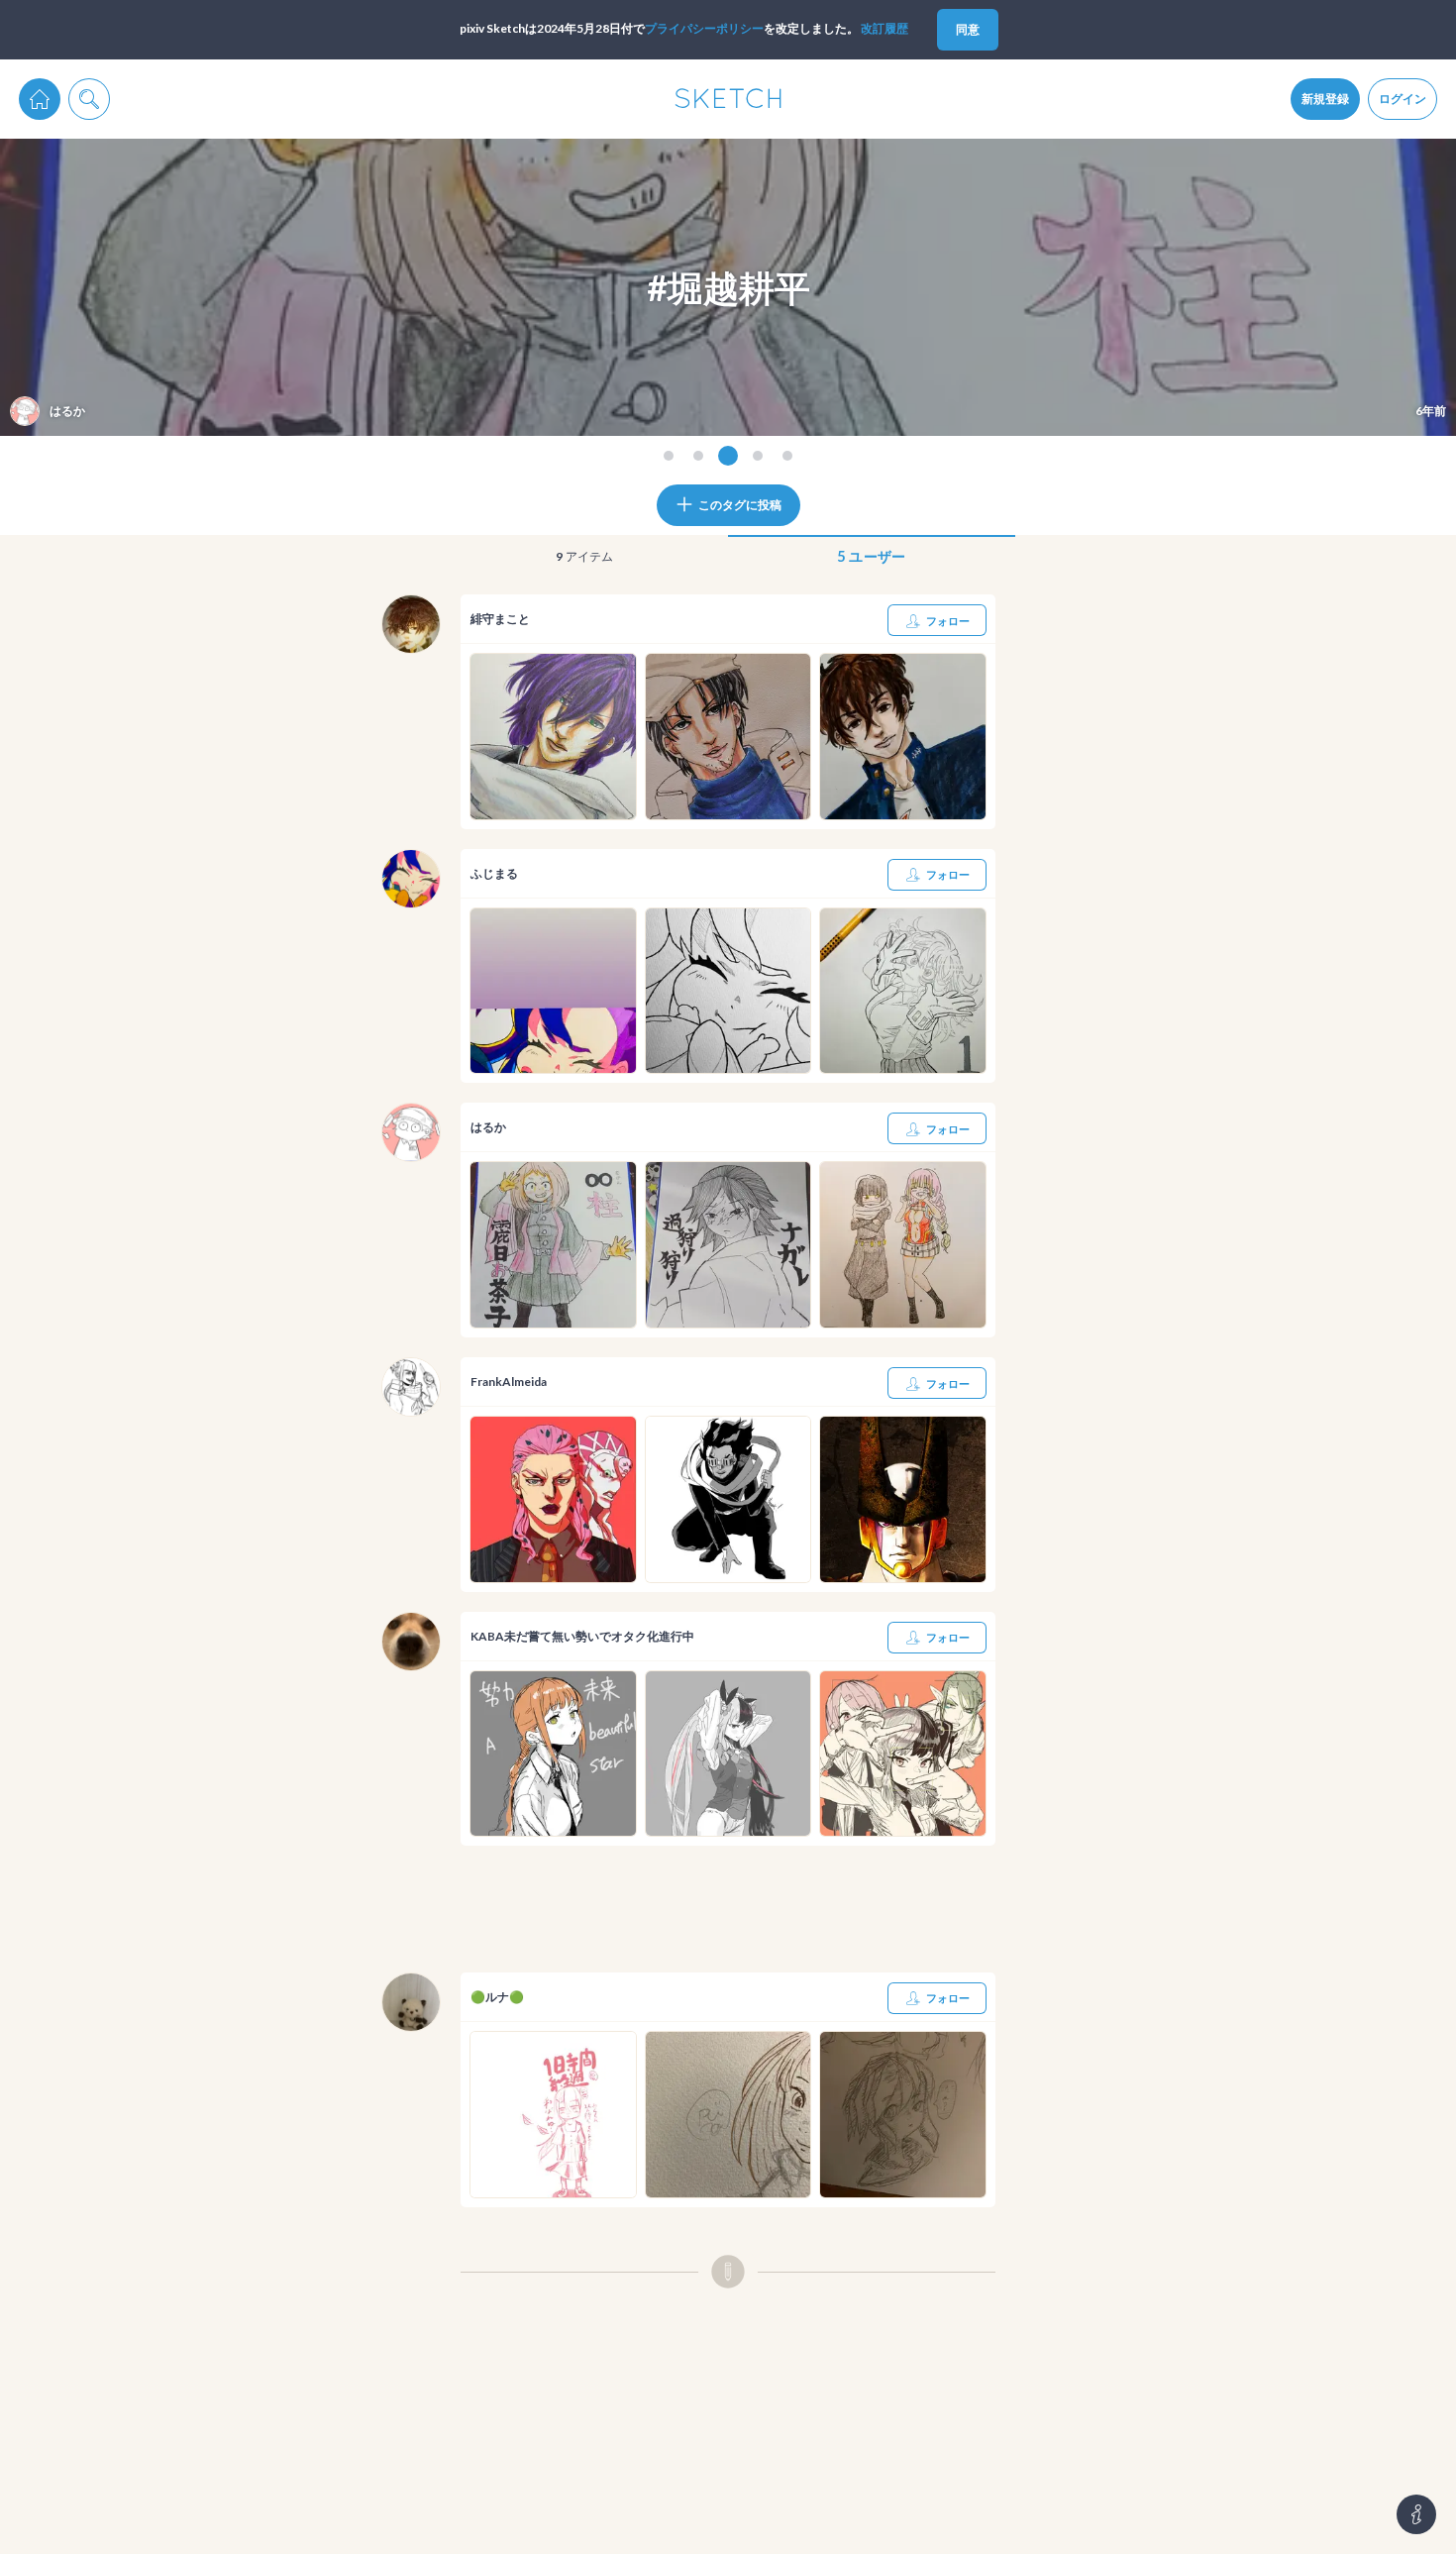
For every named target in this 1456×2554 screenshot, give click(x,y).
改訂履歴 (884, 28)
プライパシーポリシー (704, 28)
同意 (968, 29)
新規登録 (1325, 99)
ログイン (1403, 99)
